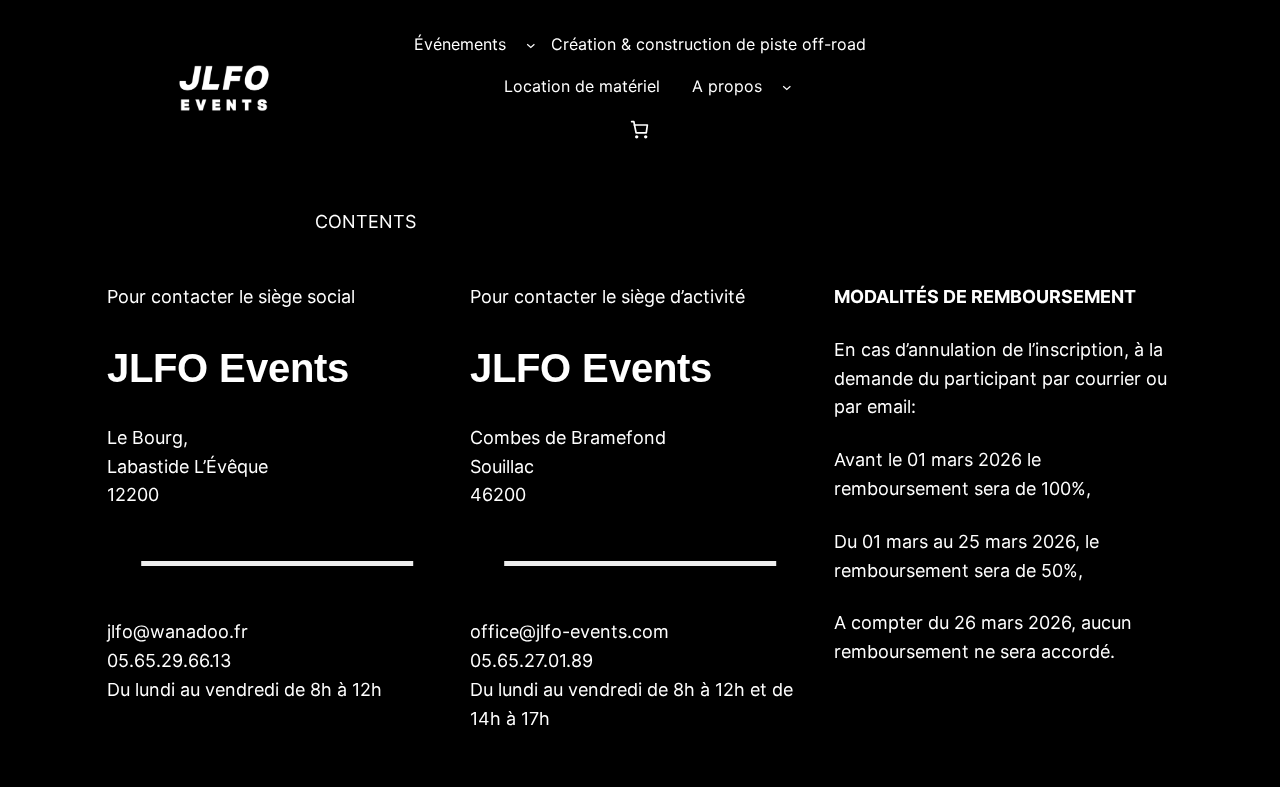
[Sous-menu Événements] (531, 45)
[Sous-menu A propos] (787, 87)
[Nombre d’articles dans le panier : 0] (639, 129)
